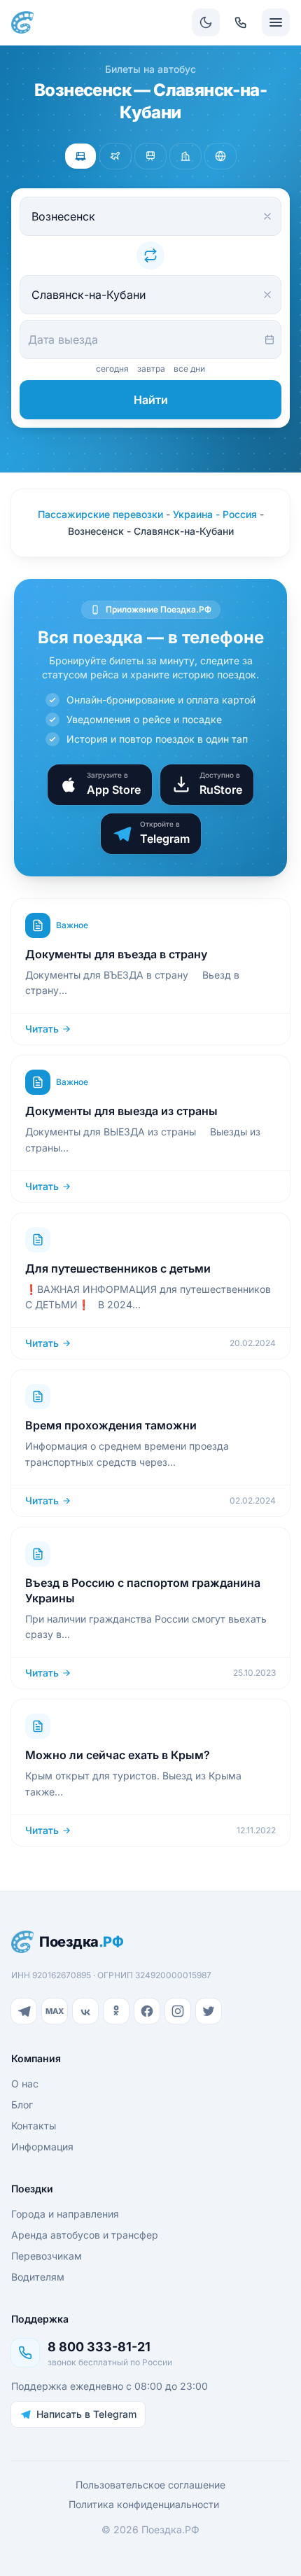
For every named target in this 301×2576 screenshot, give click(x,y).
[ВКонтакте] (85, 2011)
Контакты (34, 2126)
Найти (151, 400)
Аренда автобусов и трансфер (85, 2235)
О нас (25, 2084)
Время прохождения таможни (111, 1425)
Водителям (38, 2277)
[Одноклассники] (116, 2011)
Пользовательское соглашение (150, 2485)
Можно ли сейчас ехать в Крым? (118, 1755)
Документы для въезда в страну (116, 954)
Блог (22, 2105)
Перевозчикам (47, 2256)
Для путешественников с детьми (118, 1268)
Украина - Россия (215, 514)
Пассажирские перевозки (100, 514)
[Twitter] (209, 2011)
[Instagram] (178, 2011)
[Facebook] (147, 2011)
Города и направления (65, 2214)
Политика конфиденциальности (144, 2504)
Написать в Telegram (86, 2414)
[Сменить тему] (206, 22)
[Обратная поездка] (150, 255)
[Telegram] (24, 2011)
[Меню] (276, 22)
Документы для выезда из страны (121, 1111)
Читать (42, 1029)
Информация (42, 2147)
